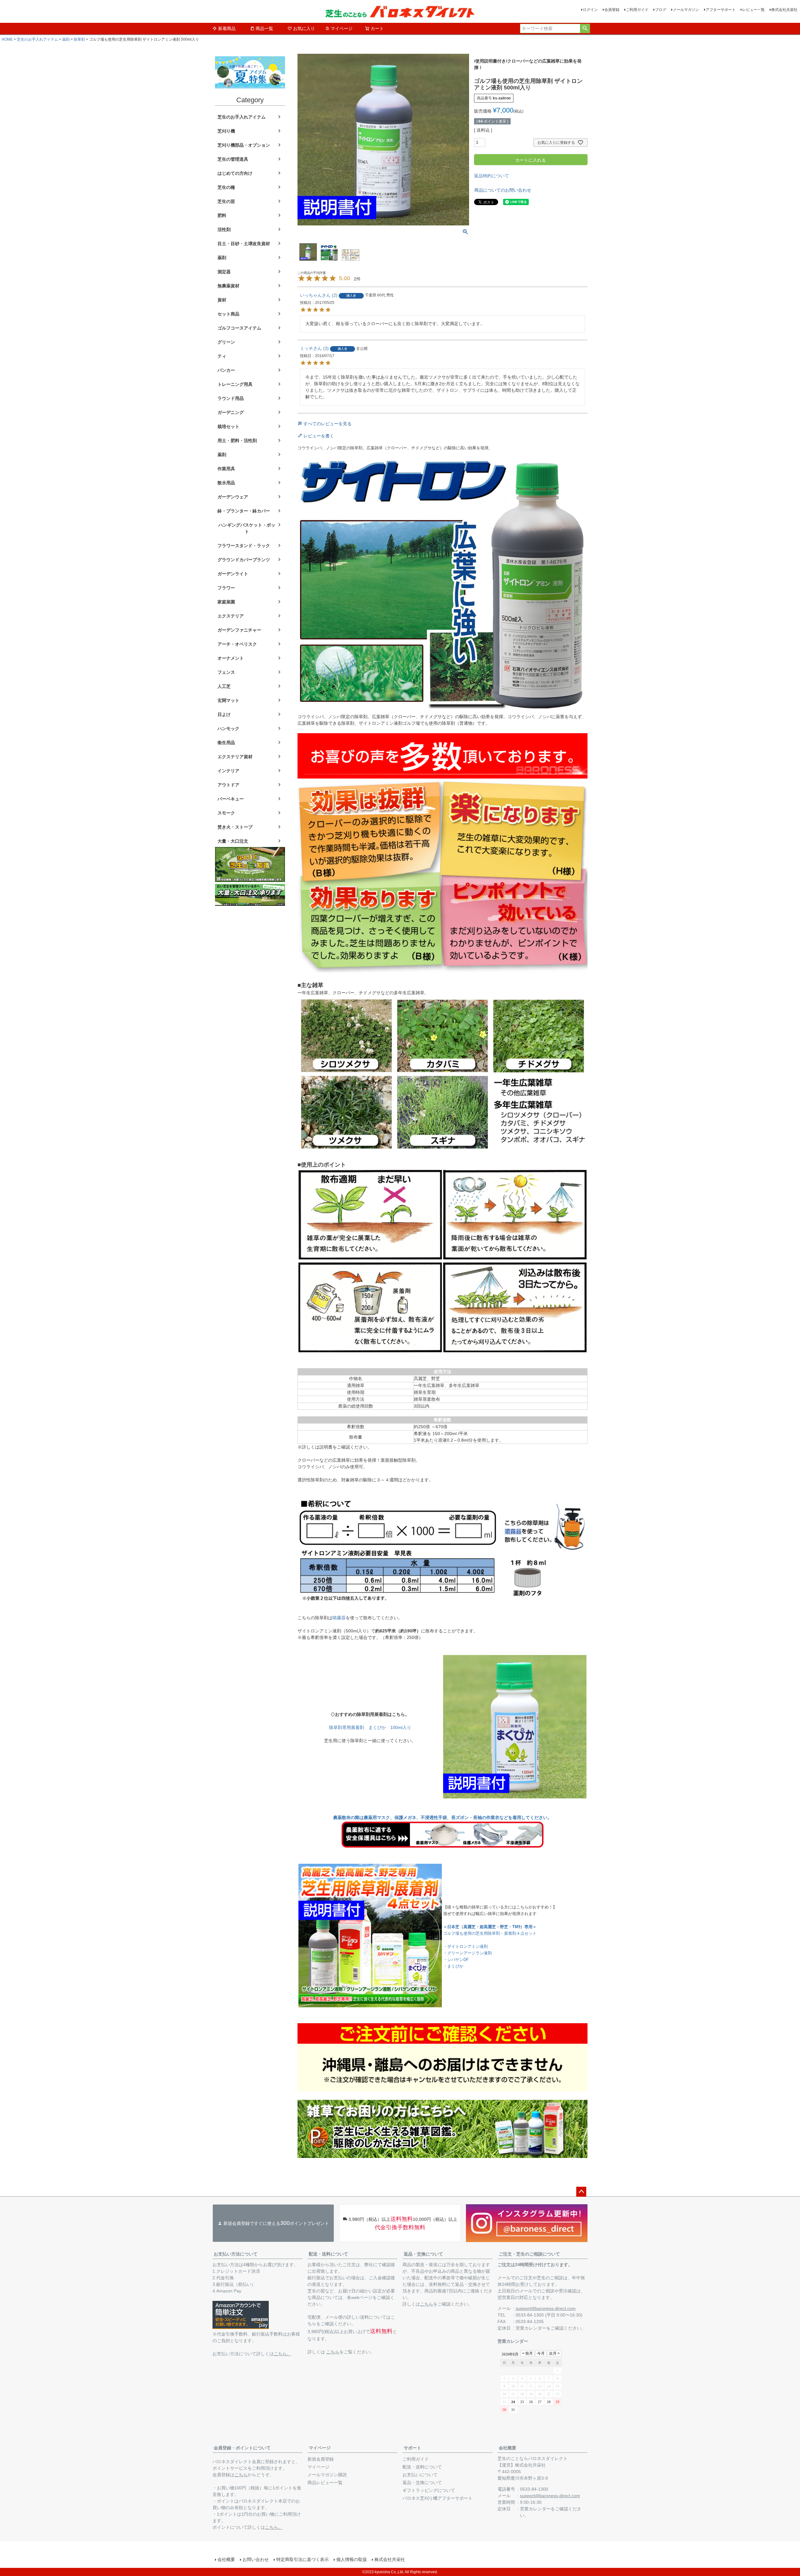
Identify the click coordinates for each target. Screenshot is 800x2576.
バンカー (226, 370)
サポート (412, 2448)
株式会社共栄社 (784, 10)
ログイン (590, 10)
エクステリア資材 (235, 757)
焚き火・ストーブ (235, 827)
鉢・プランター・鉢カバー (244, 511)
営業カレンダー (531, 2328)
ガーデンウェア (233, 497)
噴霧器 (339, 1618)
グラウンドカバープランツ (244, 560)
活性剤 (224, 229)
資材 (222, 300)
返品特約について (492, 176)
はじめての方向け (235, 173)
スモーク (226, 813)
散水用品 (226, 483)
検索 (585, 28)
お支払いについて (420, 2475)
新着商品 (227, 28)
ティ (222, 356)
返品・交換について (423, 2254)
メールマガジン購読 (327, 2475)
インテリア (228, 771)
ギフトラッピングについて (429, 2490)
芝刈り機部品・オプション (244, 145)
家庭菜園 (226, 602)
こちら (333, 2352)
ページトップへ (581, 2192)
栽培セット (228, 426)
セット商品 (228, 314)
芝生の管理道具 (233, 159)
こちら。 (282, 2354)
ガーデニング (231, 412)
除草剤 (79, 39)
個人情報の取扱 (352, 2559)
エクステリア (231, 616)
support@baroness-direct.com (546, 2308)
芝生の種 (226, 187)
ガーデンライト (233, 574)
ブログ (661, 10)
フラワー (226, 588)
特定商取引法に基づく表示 (302, 2559)
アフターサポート (721, 10)
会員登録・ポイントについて (242, 2448)
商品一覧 (264, 28)
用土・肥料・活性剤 (237, 441)
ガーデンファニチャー (239, 630)
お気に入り (304, 28)
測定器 (224, 272)
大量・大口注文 (233, 841)
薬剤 (66, 39)
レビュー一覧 (753, 10)
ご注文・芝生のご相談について (529, 2254)
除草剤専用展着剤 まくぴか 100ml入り (370, 1727)
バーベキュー (231, 799)
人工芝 (224, 686)
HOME (7, 39)
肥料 (222, 215)
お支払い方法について (236, 2254)
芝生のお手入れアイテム (37, 39)
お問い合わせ (256, 2559)
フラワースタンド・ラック (244, 546)
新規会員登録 (321, 2459)
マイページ (342, 28)
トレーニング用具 (235, 384)
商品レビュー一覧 (325, 2483)
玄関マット (228, 700)
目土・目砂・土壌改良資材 (244, 244)
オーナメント (231, 658)
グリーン (226, 342)
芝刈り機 (226, 131)
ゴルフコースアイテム (239, 328)
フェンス (226, 672)
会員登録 (612, 10)
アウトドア (228, 785)
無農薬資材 (228, 286)
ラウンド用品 (231, 398)
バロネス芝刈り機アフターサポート (437, 2498)
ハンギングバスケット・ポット (247, 528)
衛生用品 (226, 743)
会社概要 (507, 2448)
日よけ (224, 714)
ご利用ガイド (637, 10)
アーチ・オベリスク (237, 644)
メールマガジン (686, 10)
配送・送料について (328, 2254)
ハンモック (228, 728)
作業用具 (226, 469)
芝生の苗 (226, 201)
